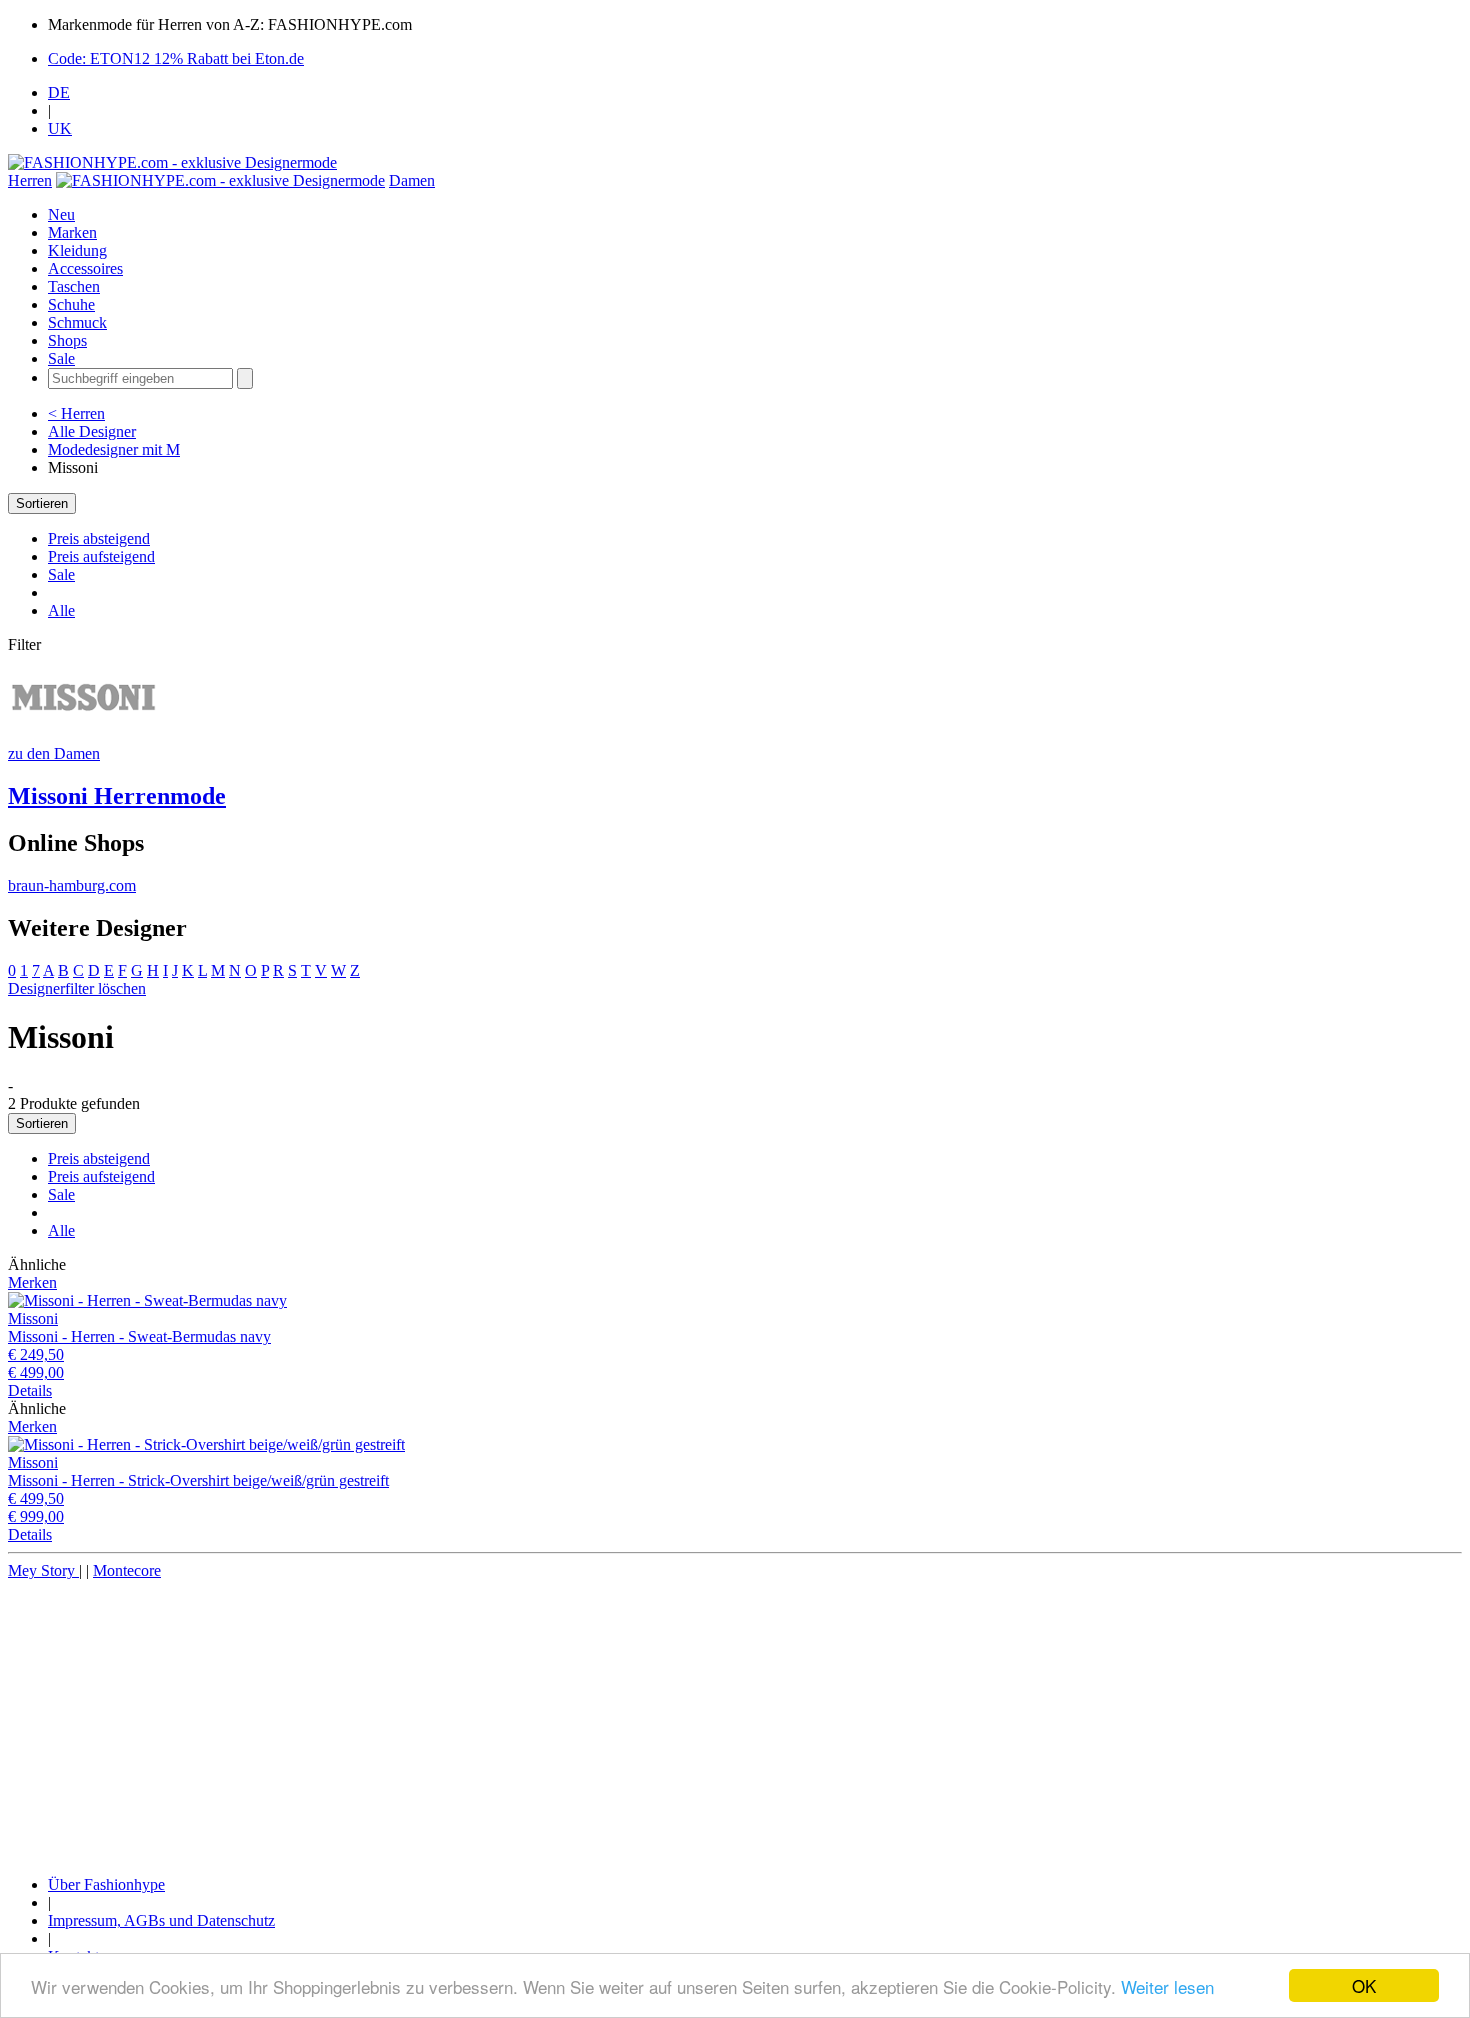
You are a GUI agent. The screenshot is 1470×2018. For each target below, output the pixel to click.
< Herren (76, 413)
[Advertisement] (608, 1720)
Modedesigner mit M (114, 449)
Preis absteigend (99, 538)
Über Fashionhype (106, 1884)
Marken (72, 232)
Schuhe (71, 304)
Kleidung (77, 250)
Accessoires (85, 268)
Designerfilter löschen (77, 988)
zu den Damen (54, 753)
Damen (412, 180)
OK (1364, 1985)
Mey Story (43, 1570)
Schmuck (77, 322)
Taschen (74, 286)
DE (59, 92)
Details (30, 1390)
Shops (67, 340)
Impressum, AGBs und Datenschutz (161, 1920)
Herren (30, 180)
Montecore (127, 1570)
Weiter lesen (1167, 1986)
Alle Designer (92, 431)
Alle (61, 610)
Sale (61, 358)
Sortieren (42, 503)
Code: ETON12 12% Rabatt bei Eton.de (176, 58)
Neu (61, 214)
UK (60, 128)
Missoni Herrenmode (117, 796)
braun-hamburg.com (72, 885)
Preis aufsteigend (101, 556)
